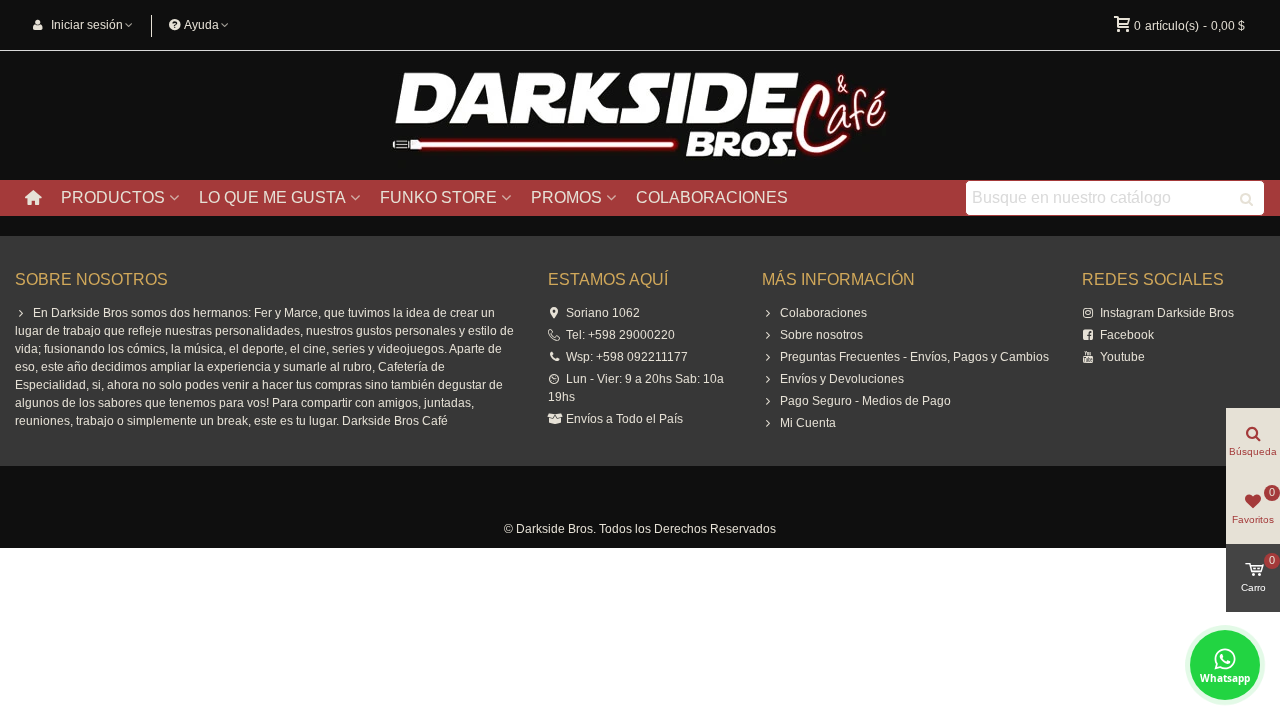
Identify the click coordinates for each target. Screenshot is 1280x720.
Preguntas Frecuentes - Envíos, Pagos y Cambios (914, 357)
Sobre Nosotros (91, 279)
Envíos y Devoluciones (842, 379)
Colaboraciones (712, 197)
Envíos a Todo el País (624, 419)
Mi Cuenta (808, 423)
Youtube (1122, 357)
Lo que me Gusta (272, 197)
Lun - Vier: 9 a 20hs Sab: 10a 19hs (636, 388)
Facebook (1127, 335)
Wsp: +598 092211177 (627, 357)
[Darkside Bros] (640, 116)
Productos (113, 197)
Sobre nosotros (821, 335)
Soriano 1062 (603, 313)
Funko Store (438, 197)
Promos (566, 197)
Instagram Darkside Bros (1167, 313)
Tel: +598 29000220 (620, 335)
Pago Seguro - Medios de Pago (865, 401)
